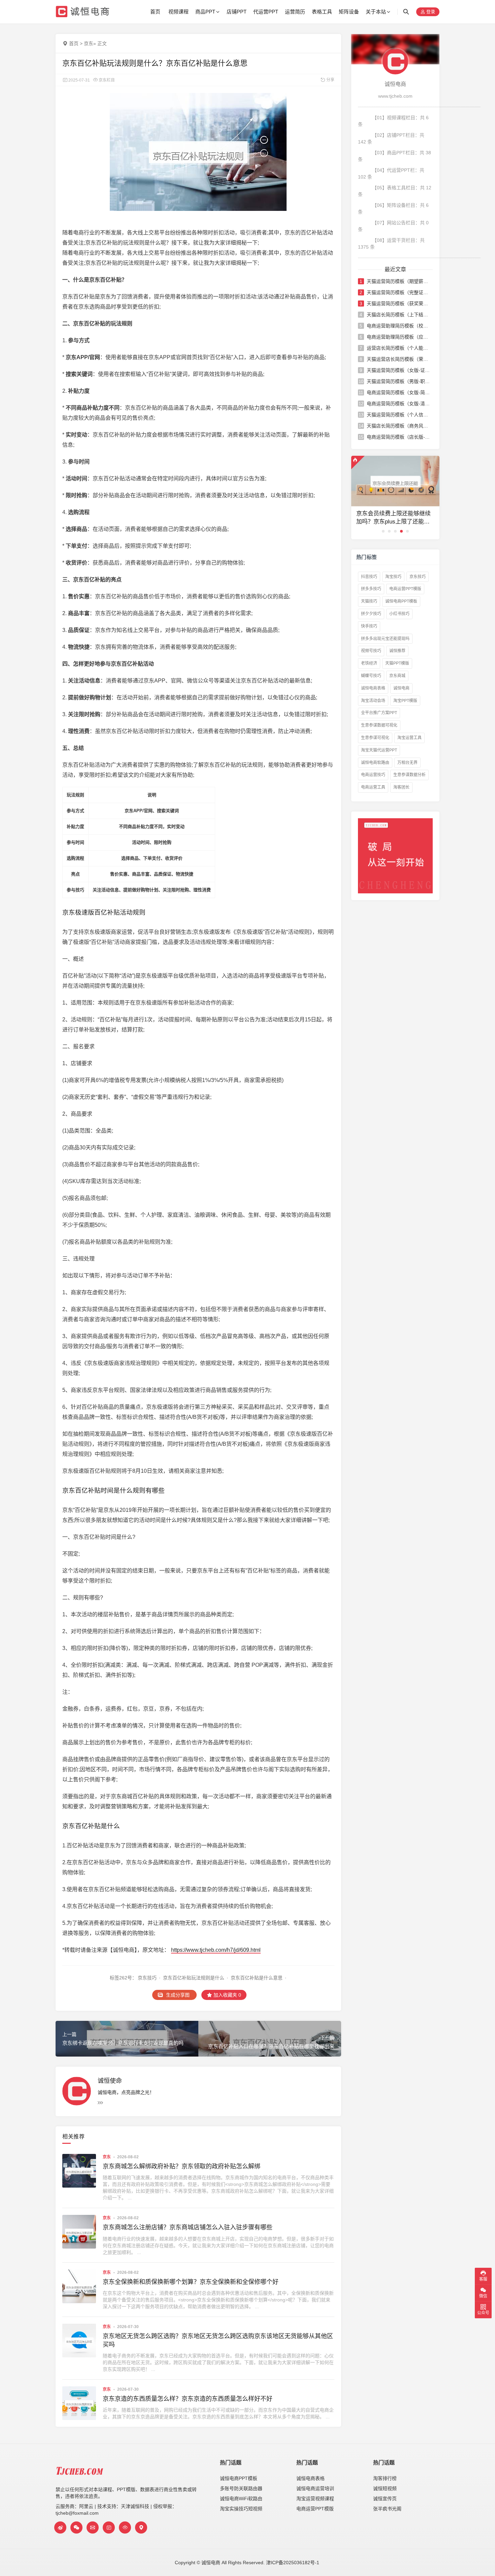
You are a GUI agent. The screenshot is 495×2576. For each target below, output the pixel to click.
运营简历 (295, 12)
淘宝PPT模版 (405, 701)
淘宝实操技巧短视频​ (241, 2509)
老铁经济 (369, 663)
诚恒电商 (401, 688)
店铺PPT (237, 12)
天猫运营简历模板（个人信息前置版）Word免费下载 (399, 415)
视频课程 (178, 12)
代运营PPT (266, 12)
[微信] (76, 2527)
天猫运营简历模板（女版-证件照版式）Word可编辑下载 (399, 370)
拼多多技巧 (371, 589)
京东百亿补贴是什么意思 (257, 1978)
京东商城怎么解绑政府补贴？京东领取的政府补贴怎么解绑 (181, 2166)
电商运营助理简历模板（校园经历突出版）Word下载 (399, 326)
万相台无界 (407, 763)
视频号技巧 (371, 651)
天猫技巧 (369, 601)
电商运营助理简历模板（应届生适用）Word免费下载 (399, 337)
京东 (89, 43)
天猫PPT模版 (397, 663)
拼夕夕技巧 (371, 614)
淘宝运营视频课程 (315, 2499)
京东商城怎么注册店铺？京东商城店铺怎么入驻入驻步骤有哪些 (188, 2227)
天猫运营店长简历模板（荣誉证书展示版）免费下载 (399, 359)
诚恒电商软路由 (375, 763)
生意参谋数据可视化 (379, 725)
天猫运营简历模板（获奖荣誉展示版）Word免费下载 (399, 304)
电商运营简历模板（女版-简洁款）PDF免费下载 (399, 392)
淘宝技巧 (393, 577)
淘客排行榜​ (385, 2478)
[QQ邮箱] (93, 2527)
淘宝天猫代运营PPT (379, 750)
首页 (155, 12)
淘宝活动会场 (373, 701)
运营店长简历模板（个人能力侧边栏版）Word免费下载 (399, 348)
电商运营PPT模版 (405, 589)
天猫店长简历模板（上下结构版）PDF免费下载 (399, 315)
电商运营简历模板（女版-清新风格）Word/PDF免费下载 (399, 404)
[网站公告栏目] (125, 2527)
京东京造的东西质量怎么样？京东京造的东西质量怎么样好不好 (188, 2399)
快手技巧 (369, 626)
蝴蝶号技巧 (371, 676)
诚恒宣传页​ (385, 2499)
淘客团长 (401, 787)
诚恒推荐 (397, 651)
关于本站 (376, 12)
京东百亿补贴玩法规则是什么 (194, 1978)
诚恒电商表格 (373, 688)
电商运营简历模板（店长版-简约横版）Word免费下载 (399, 437)
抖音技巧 (369, 577)
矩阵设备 (349, 12)
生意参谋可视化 (375, 738)
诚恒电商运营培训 (315, 2488)
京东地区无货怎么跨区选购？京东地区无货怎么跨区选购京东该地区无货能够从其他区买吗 (218, 2340)
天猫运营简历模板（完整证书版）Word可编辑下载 (399, 292)
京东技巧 (147, 1978)
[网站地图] (141, 2527)
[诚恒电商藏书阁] (109, 2527)
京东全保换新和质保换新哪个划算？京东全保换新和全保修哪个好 (191, 2282)
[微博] (60, 2527)
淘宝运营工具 (409, 738)
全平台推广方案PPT (379, 713)
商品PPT (205, 12)
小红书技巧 (399, 614)
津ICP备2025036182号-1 (293, 2563)
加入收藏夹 (227, 1995)
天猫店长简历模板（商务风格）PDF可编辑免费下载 (399, 426)
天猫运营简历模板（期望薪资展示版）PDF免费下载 (399, 281)
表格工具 (322, 12)
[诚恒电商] (395, 61)
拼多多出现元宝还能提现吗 (385, 639)
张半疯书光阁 (387, 2509)
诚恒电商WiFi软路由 (241, 2499)
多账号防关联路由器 (241, 2488)
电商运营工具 (373, 787)
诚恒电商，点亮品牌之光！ (126, 2092)
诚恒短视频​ (385, 2488)
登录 (430, 12)
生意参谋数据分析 (409, 775)
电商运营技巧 (373, 775)
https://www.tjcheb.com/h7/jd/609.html (216, 1950)
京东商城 (397, 676)
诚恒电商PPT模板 (401, 601)
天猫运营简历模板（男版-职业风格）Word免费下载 (399, 381)
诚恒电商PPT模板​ (239, 2478)
